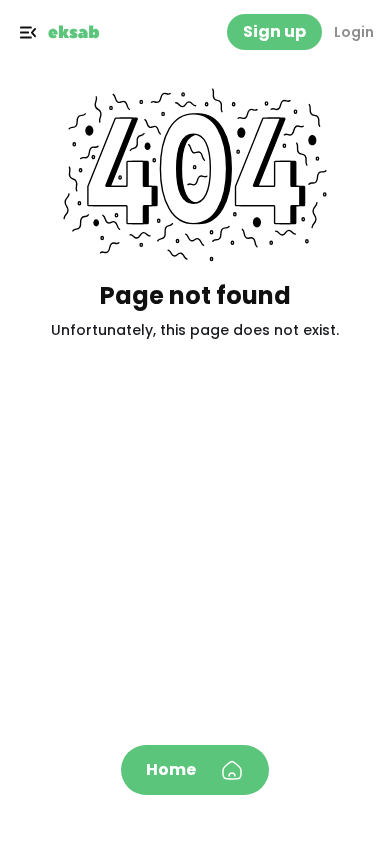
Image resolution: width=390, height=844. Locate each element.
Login (354, 32)
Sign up (274, 31)
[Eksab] (74, 32)
